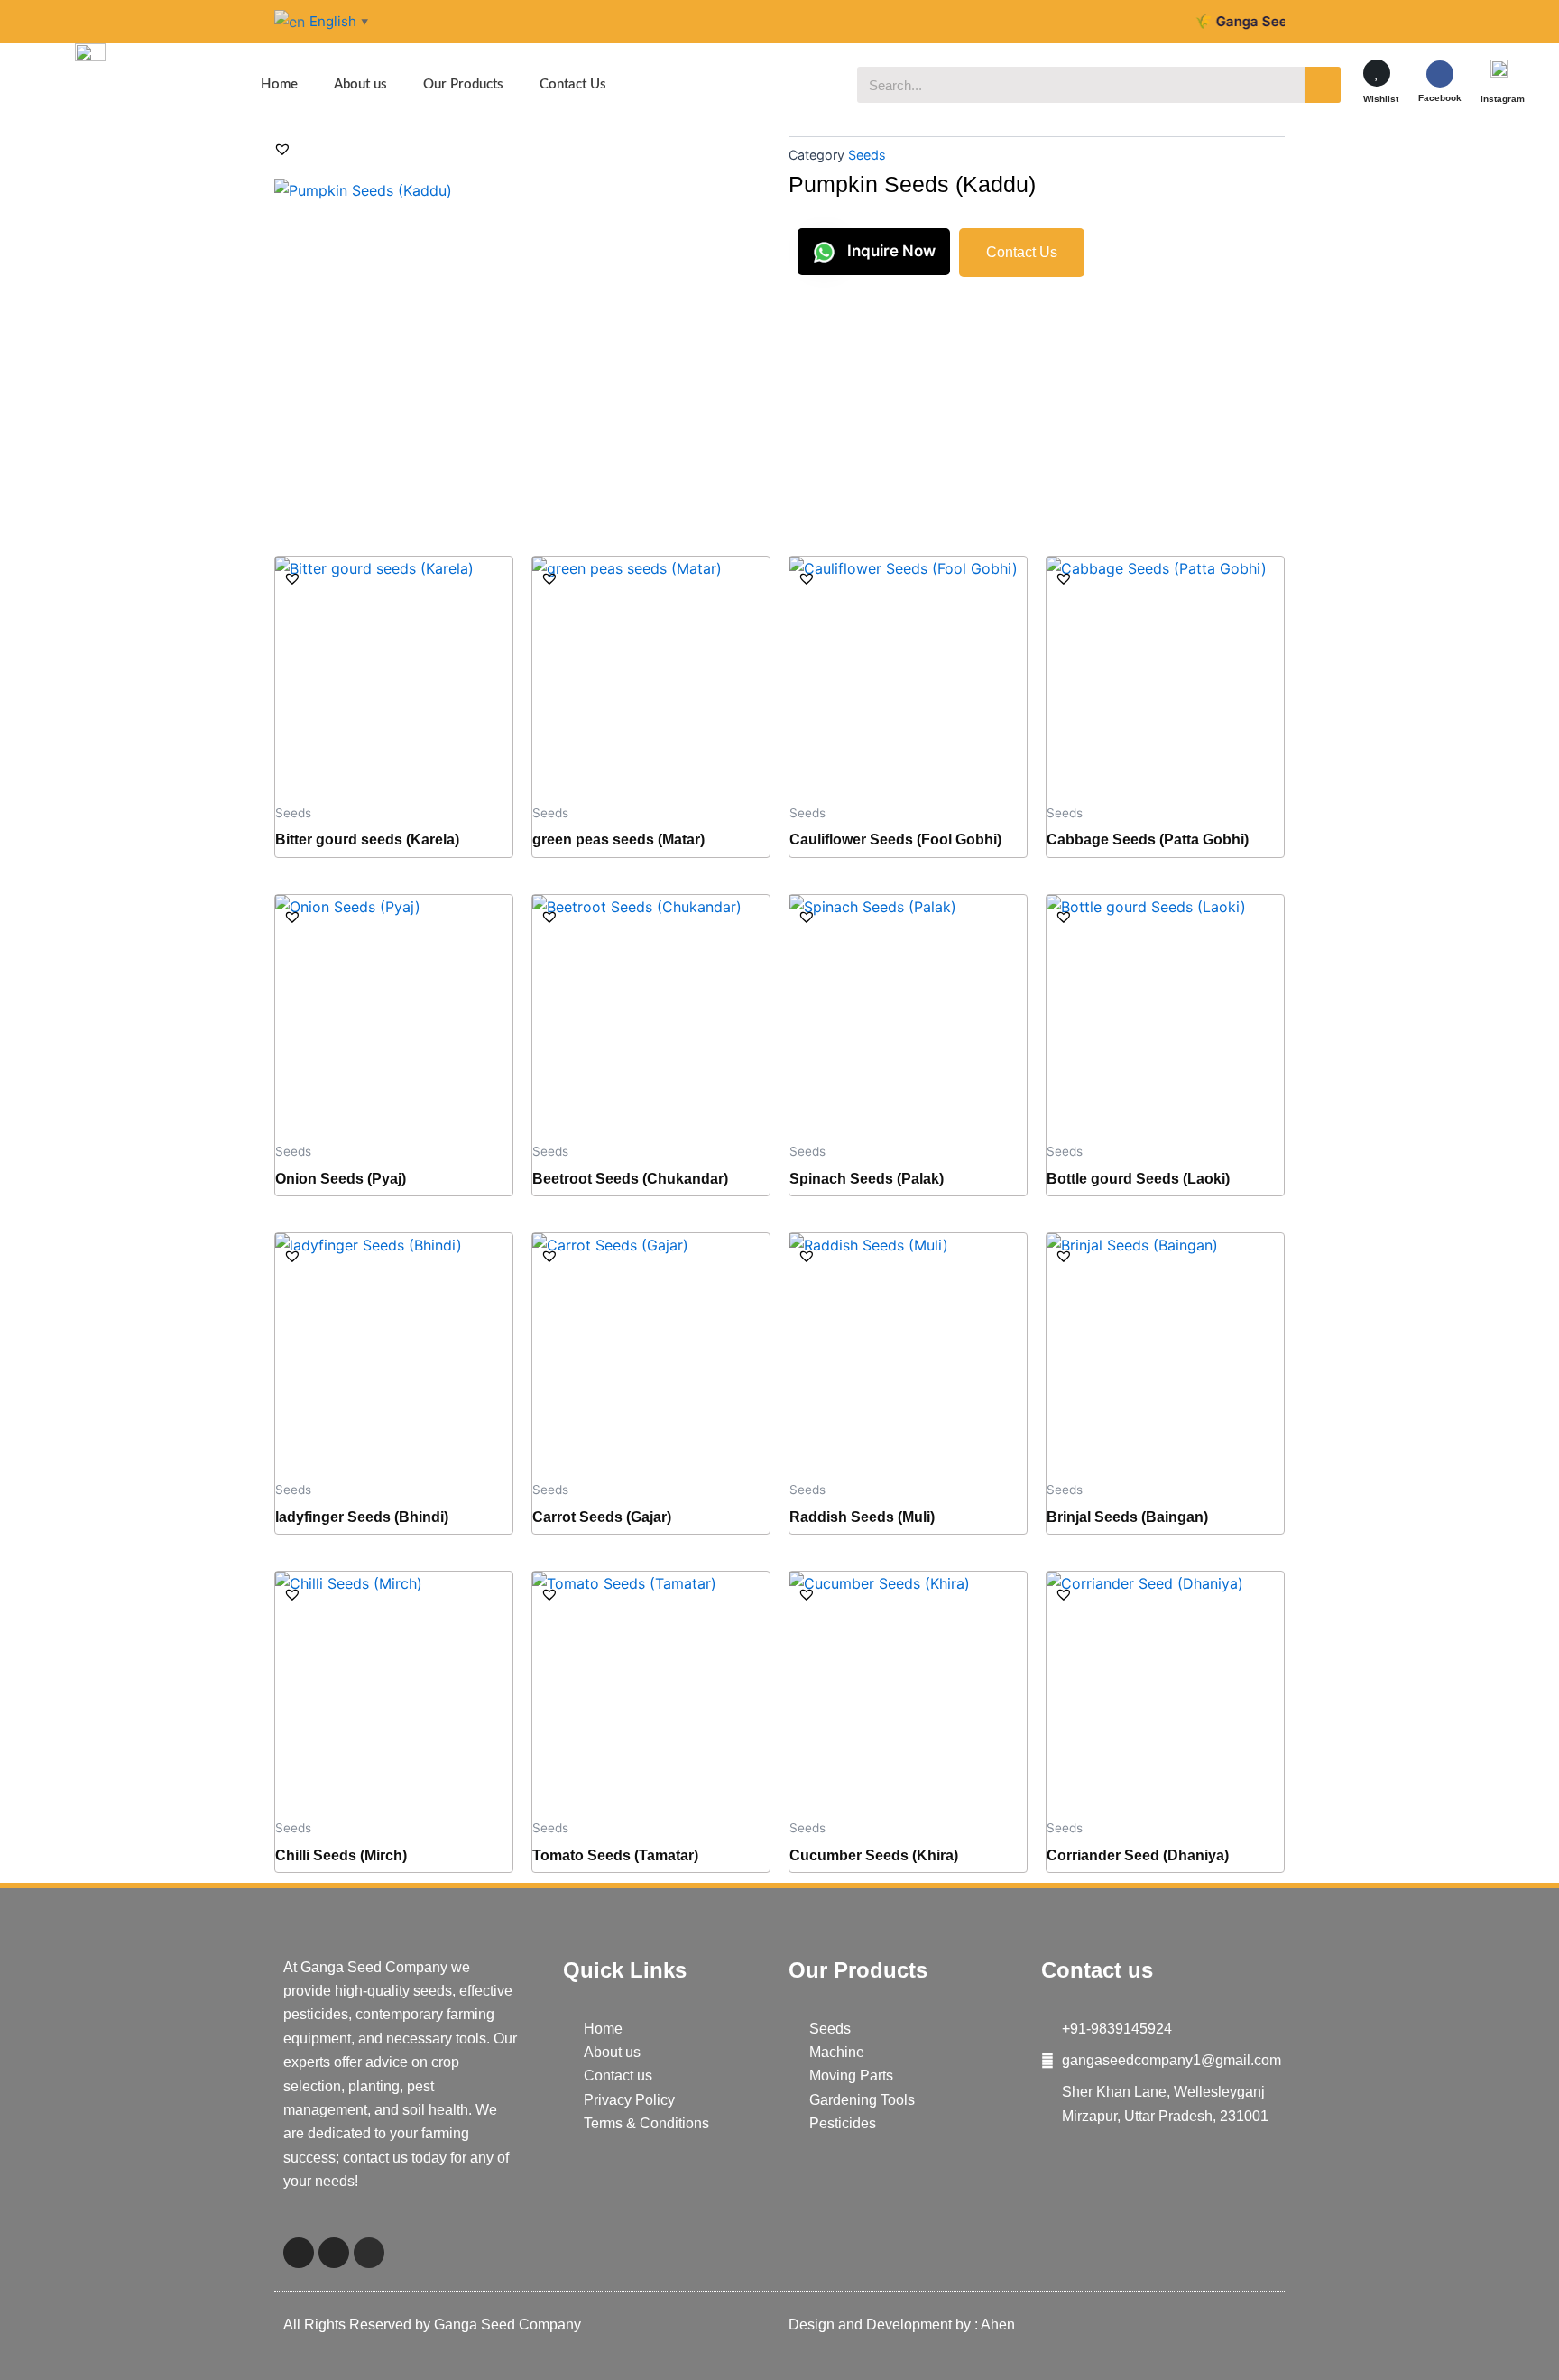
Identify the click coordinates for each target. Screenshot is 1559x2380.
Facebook (1440, 98)
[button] (282, 149)
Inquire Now (890, 251)
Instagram (1503, 99)
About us (360, 84)
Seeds (867, 155)
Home (279, 84)
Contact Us (573, 84)
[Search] (1323, 85)
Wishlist (1381, 99)
